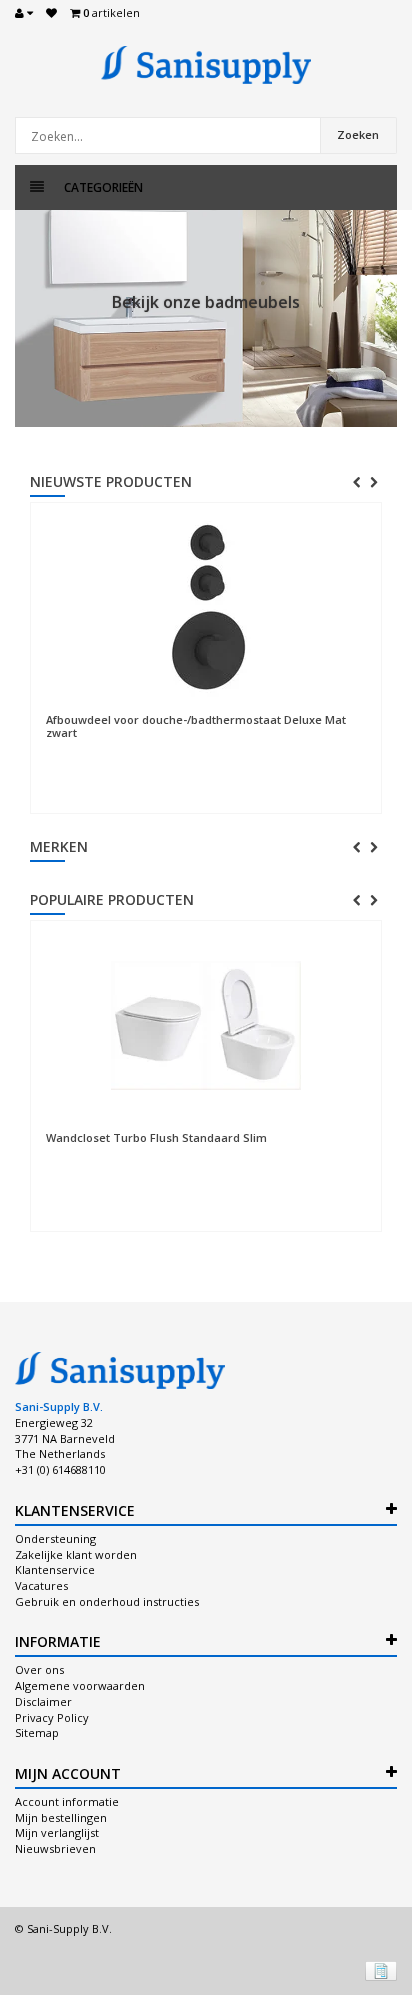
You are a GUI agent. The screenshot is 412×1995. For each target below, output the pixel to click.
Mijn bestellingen (61, 1817)
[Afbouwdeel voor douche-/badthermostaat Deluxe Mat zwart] (206, 608)
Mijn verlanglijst (57, 1832)
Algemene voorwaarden (80, 1685)
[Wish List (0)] (51, 13)
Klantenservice (55, 1569)
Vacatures (41, 1585)
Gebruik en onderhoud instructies (107, 1601)
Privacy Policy (52, 1717)
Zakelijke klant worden (76, 1554)
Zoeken (358, 134)
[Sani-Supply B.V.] (206, 65)
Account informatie (67, 1801)
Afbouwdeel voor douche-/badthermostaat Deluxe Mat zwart (196, 726)
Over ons (39, 1669)
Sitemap (37, 1732)
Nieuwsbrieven (55, 1848)
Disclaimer (43, 1701)
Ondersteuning (55, 1538)
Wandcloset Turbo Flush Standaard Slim (156, 1137)
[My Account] (24, 13)
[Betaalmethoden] (381, 1971)
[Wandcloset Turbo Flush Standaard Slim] (206, 1026)
